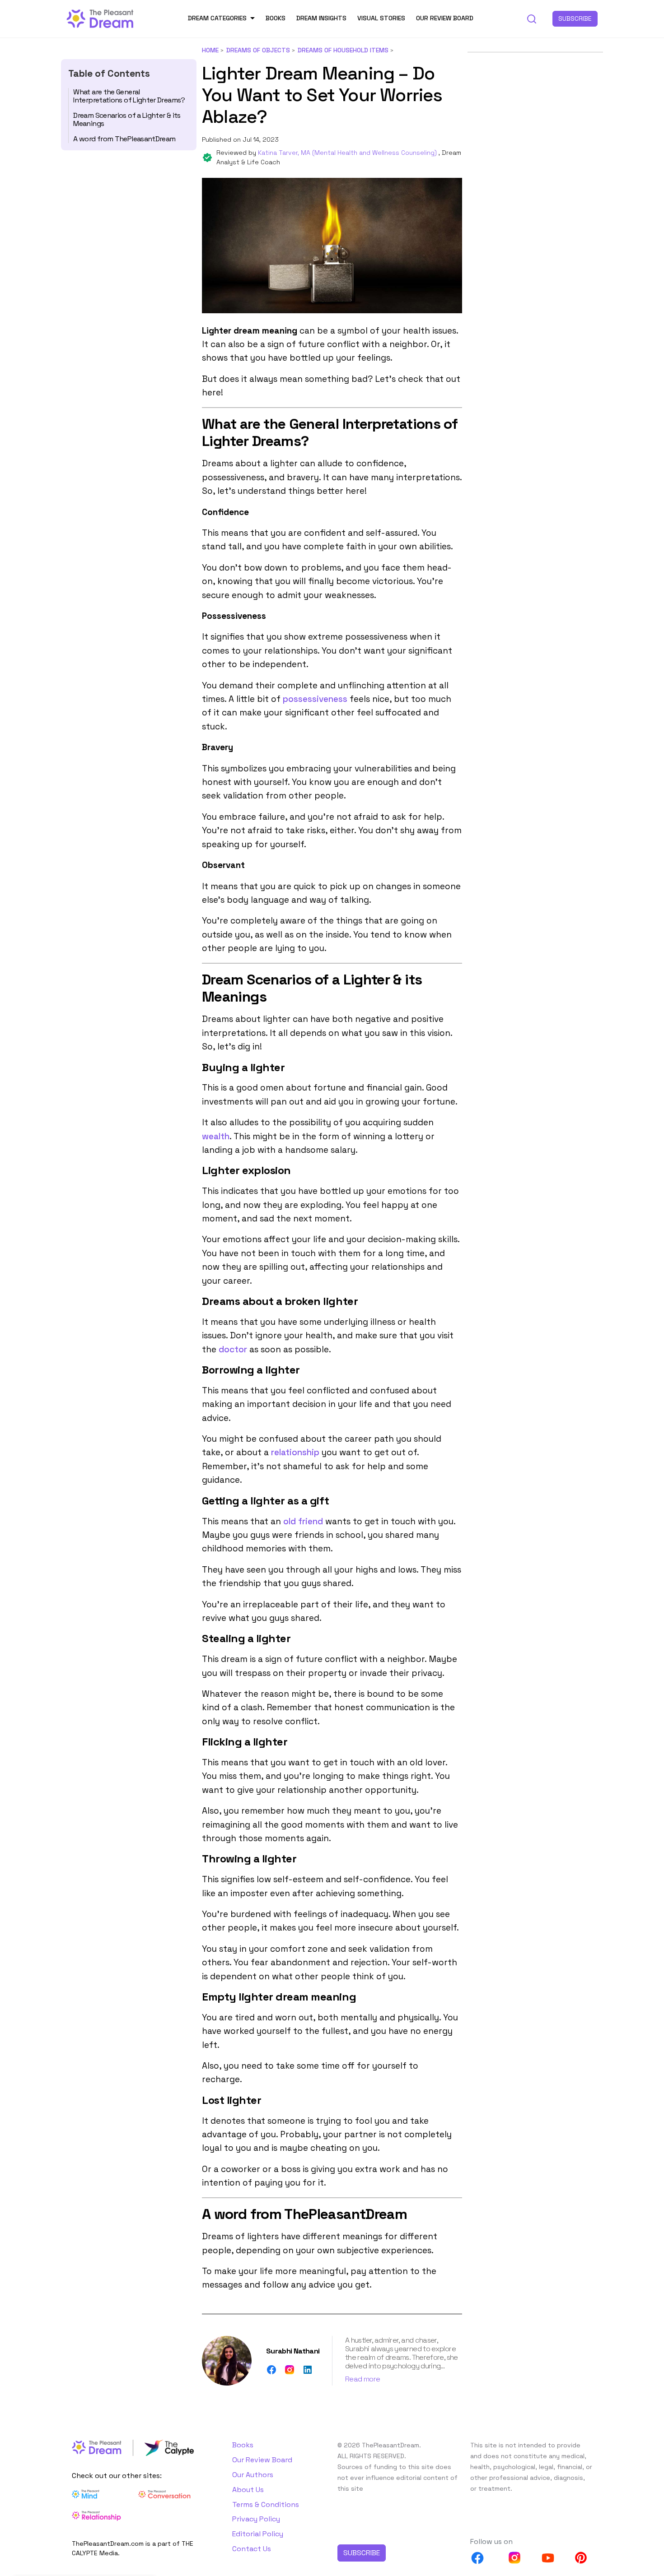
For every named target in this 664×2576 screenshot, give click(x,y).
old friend (303, 1521)
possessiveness (315, 699)
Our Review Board (445, 18)
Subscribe (575, 19)
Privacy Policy (256, 2519)
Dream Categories (217, 18)
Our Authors (253, 2475)
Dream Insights (321, 18)
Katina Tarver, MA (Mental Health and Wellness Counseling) (348, 153)
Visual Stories (381, 18)
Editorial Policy (258, 2534)
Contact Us (252, 2549)
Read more (362, 2379)
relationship (295, 1452)
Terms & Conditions (266, 2504)
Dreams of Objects (258, 50)
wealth (216, 1136)
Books (276, 18)
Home (210, 50)
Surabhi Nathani (293, 2351)
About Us (248, 2490)
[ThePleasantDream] (100, 18)
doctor (233, 1349)
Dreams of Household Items (343, 50)
